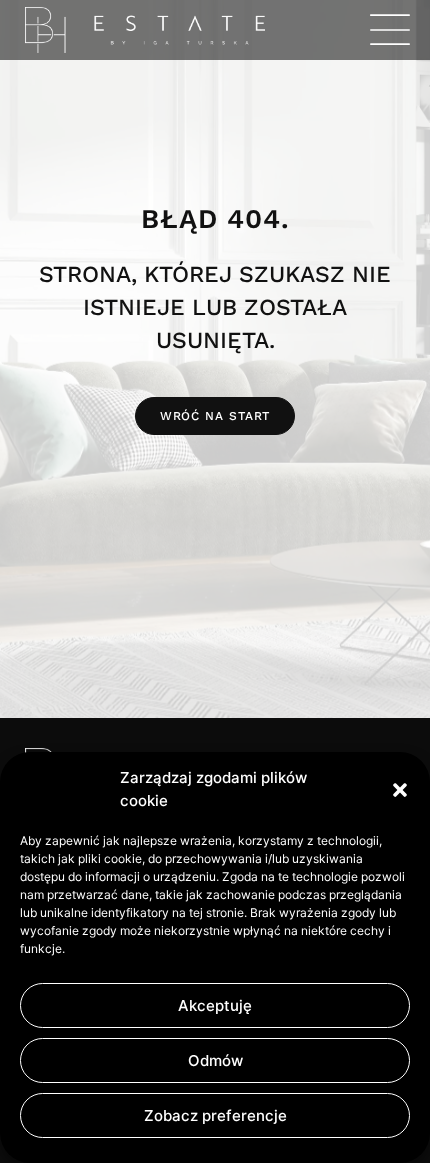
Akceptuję (215, 1005)
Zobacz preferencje (215, 1115)
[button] (400, 790)
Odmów (215, 1060)
